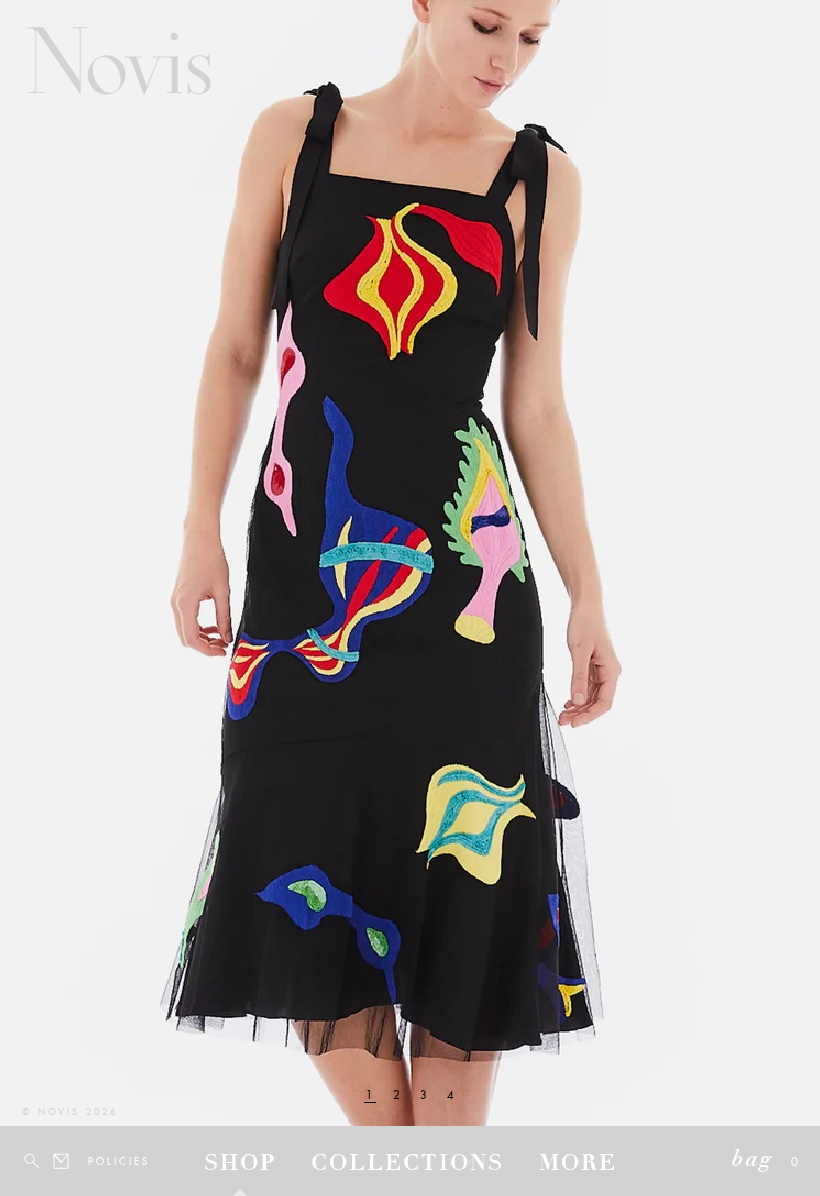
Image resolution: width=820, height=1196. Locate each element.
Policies (100, 1161)
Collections (407, 1165)
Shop (240, 1165)
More (578, 1165)
